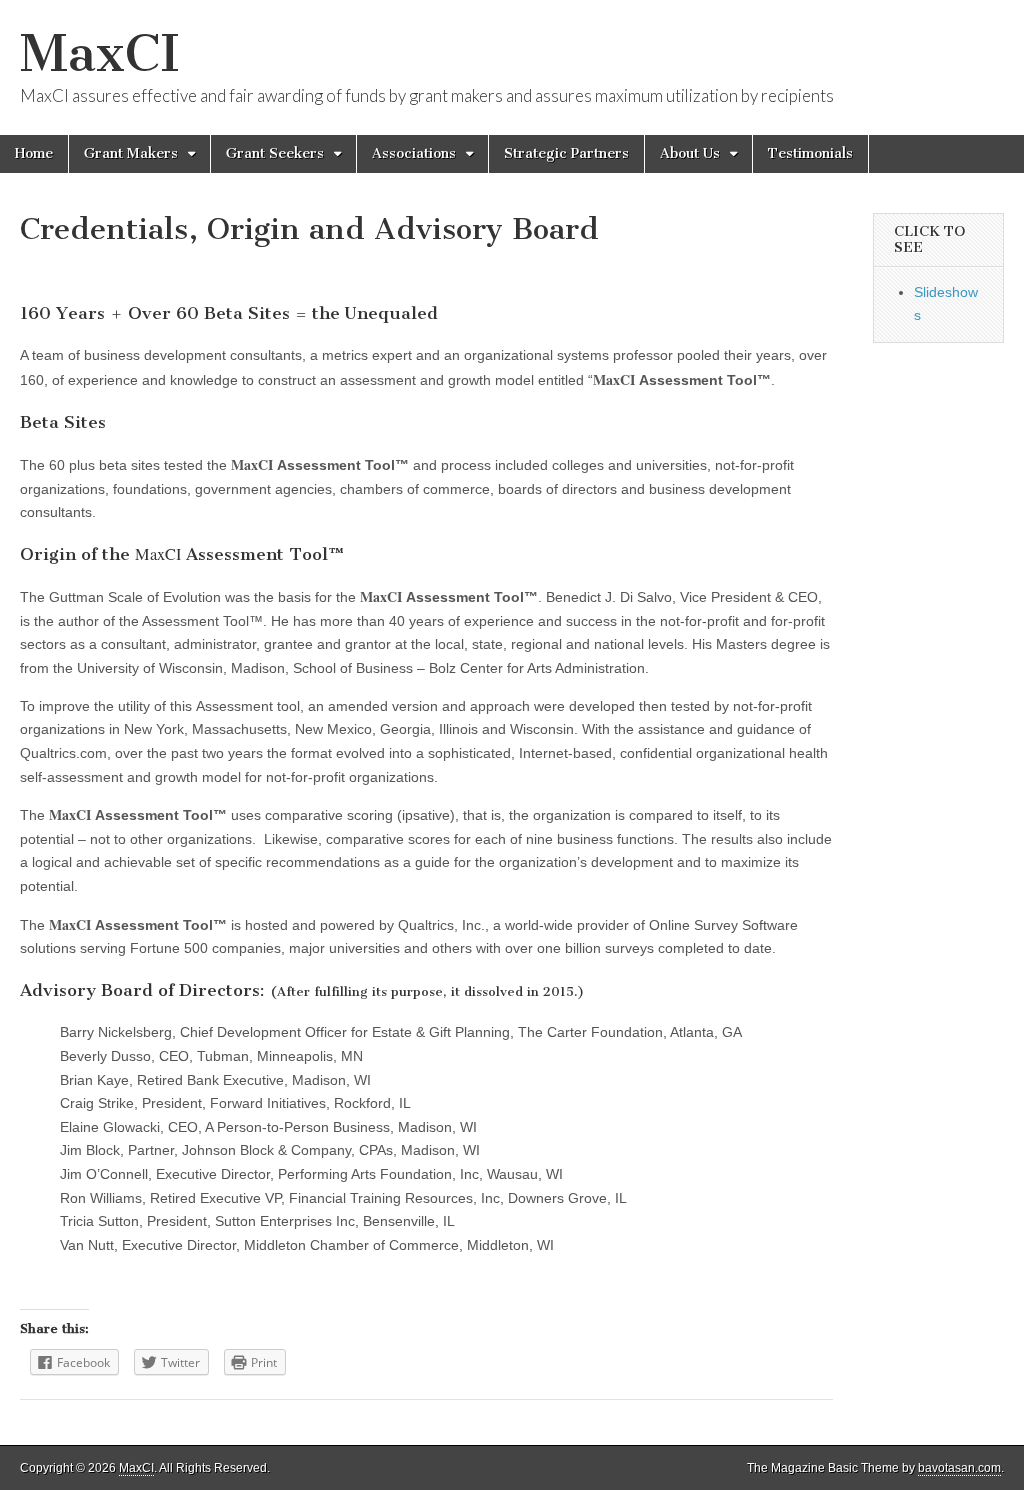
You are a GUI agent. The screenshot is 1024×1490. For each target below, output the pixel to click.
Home (34, 153)
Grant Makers (131, 153)
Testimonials (810, 153)
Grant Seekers (275, 153)
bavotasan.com (959, 1468)
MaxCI (100, 53)
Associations (414, 153)
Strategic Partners (566, 153)
